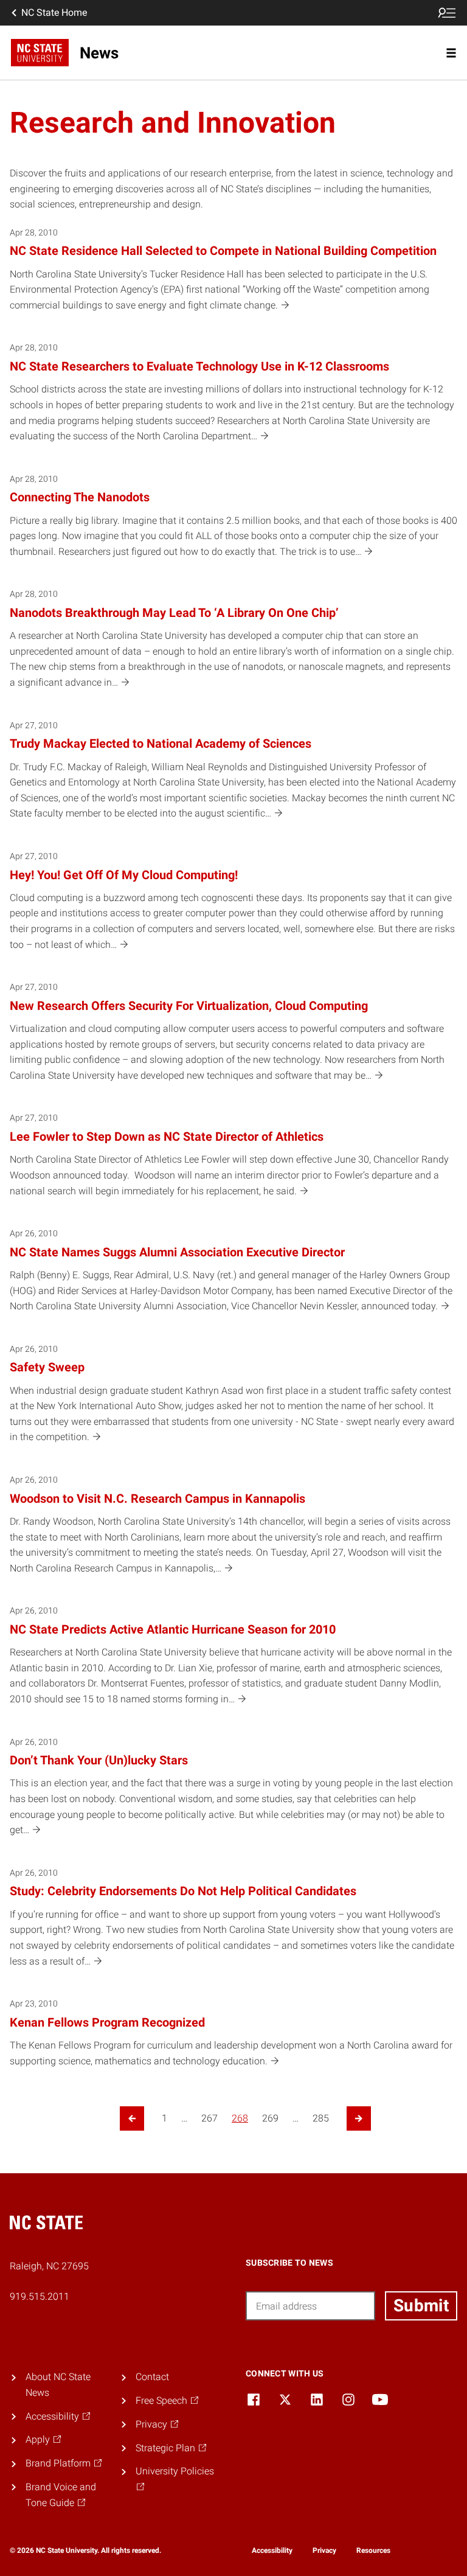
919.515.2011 (40, 2296)
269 (270, 2118)
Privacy (324, 2550)
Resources (373, 2550)
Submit (421, 2306)
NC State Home (54, 12)
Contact (152, 2377)
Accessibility (272, 2550)
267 (209, 2118)
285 (321, 2118)
